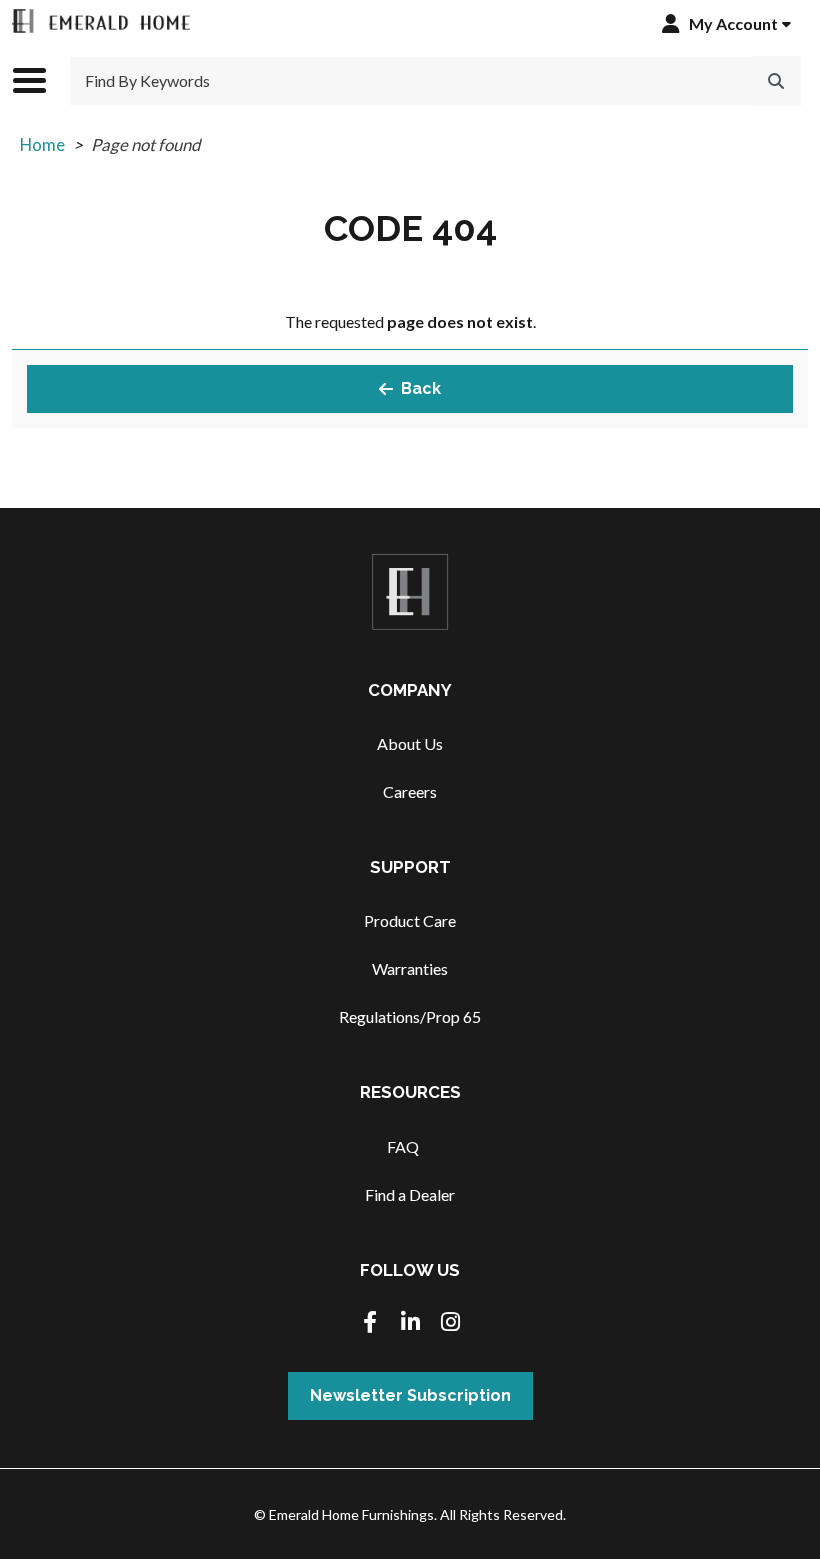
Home (42, 144)
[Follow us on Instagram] (450, 1323)
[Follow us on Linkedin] (410, 1323)
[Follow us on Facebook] (370, 1323)
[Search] (776, 81)
